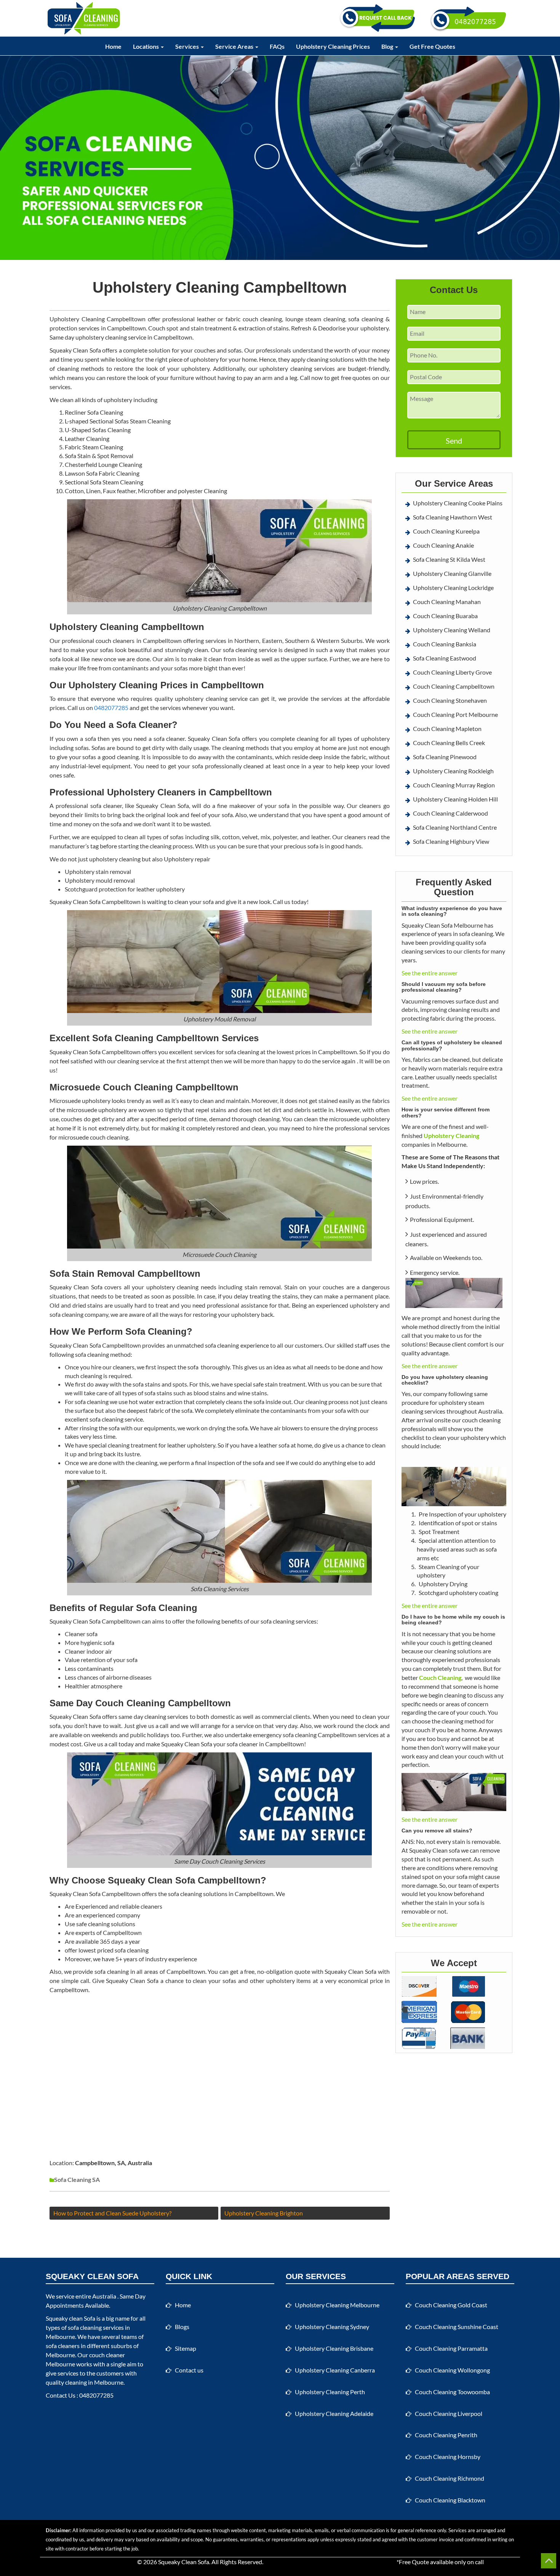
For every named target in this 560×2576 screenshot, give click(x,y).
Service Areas (235, 46)
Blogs (182, 2327)
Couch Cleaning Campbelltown (454, 686)
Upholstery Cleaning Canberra (335, 2370)
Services (188, 46)
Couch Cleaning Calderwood (450, 813)
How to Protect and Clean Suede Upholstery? (112, 2213)
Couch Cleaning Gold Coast (451, 2305)
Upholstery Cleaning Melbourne (337, 2305)
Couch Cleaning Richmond (450, 2478)
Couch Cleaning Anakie (443, 545)
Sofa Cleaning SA (77, 2179)
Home (113, 46)
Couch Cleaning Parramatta (451, 2348)
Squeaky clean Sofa (70, 2318)
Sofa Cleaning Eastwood (445, 658)
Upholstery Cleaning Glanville (452, 573)
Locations (146, 46)
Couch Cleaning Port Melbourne (455, 714)
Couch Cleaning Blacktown (450, 2500)
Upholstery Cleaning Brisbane (334, 2348)
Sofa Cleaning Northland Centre (455, 827)
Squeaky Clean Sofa (184, 2562)
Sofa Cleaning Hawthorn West (453, 517)
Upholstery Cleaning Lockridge (453, 587)
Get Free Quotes (432, 46)
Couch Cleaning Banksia (445, 644)
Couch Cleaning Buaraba (445, 616)
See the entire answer (430, 973)
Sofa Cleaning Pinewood (445, 757)
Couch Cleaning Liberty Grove (452, 672)
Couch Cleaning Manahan (447, 602)
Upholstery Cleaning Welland (452, 630)
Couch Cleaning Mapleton (447, 729)
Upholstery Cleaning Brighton (264, 2213)
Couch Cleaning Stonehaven (450, 700)
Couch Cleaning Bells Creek (449, 743)
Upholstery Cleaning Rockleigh (453, 771)
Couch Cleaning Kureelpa (446, 531)
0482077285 (111, 708)
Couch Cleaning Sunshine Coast (457, 2327)
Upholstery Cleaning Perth (330, 2392)
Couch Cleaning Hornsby (448, 2457)
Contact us (189, 2370)
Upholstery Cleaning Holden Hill (455, 799)
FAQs (277, 46)
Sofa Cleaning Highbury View (451, 841)
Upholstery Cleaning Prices (333, 46)
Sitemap (186, 2348)
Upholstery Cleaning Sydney (332, 2327)
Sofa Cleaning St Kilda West (449, 559)
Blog (388, 46)
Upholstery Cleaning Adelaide (334, 2413)
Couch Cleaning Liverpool (449, 2413)
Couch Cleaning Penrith (446, 2435)
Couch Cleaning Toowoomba (452, 2392)
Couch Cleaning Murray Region (454, 785)
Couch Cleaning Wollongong (452, 2370)
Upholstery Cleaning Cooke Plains (458, 503)
